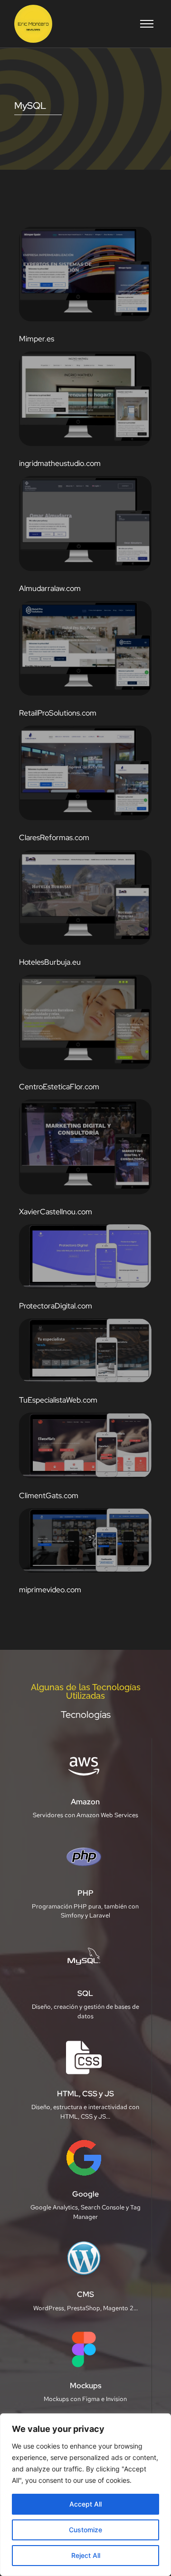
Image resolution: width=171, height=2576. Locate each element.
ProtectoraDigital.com (56, 1306)
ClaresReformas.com (54, 838)
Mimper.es (37, 339)
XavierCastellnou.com (56, 1212)
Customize (85, 2530)
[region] (85, 2495)
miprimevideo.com (50, 1590)
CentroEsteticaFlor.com (59, 1087)
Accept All (85, 2504)
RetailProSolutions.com (58, 713)
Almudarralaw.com (50, 588)
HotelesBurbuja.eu (50, 962)
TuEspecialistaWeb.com (58, 1400)
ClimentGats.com (49, 1496)
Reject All (86, 2555)
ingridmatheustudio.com (60, 463)
